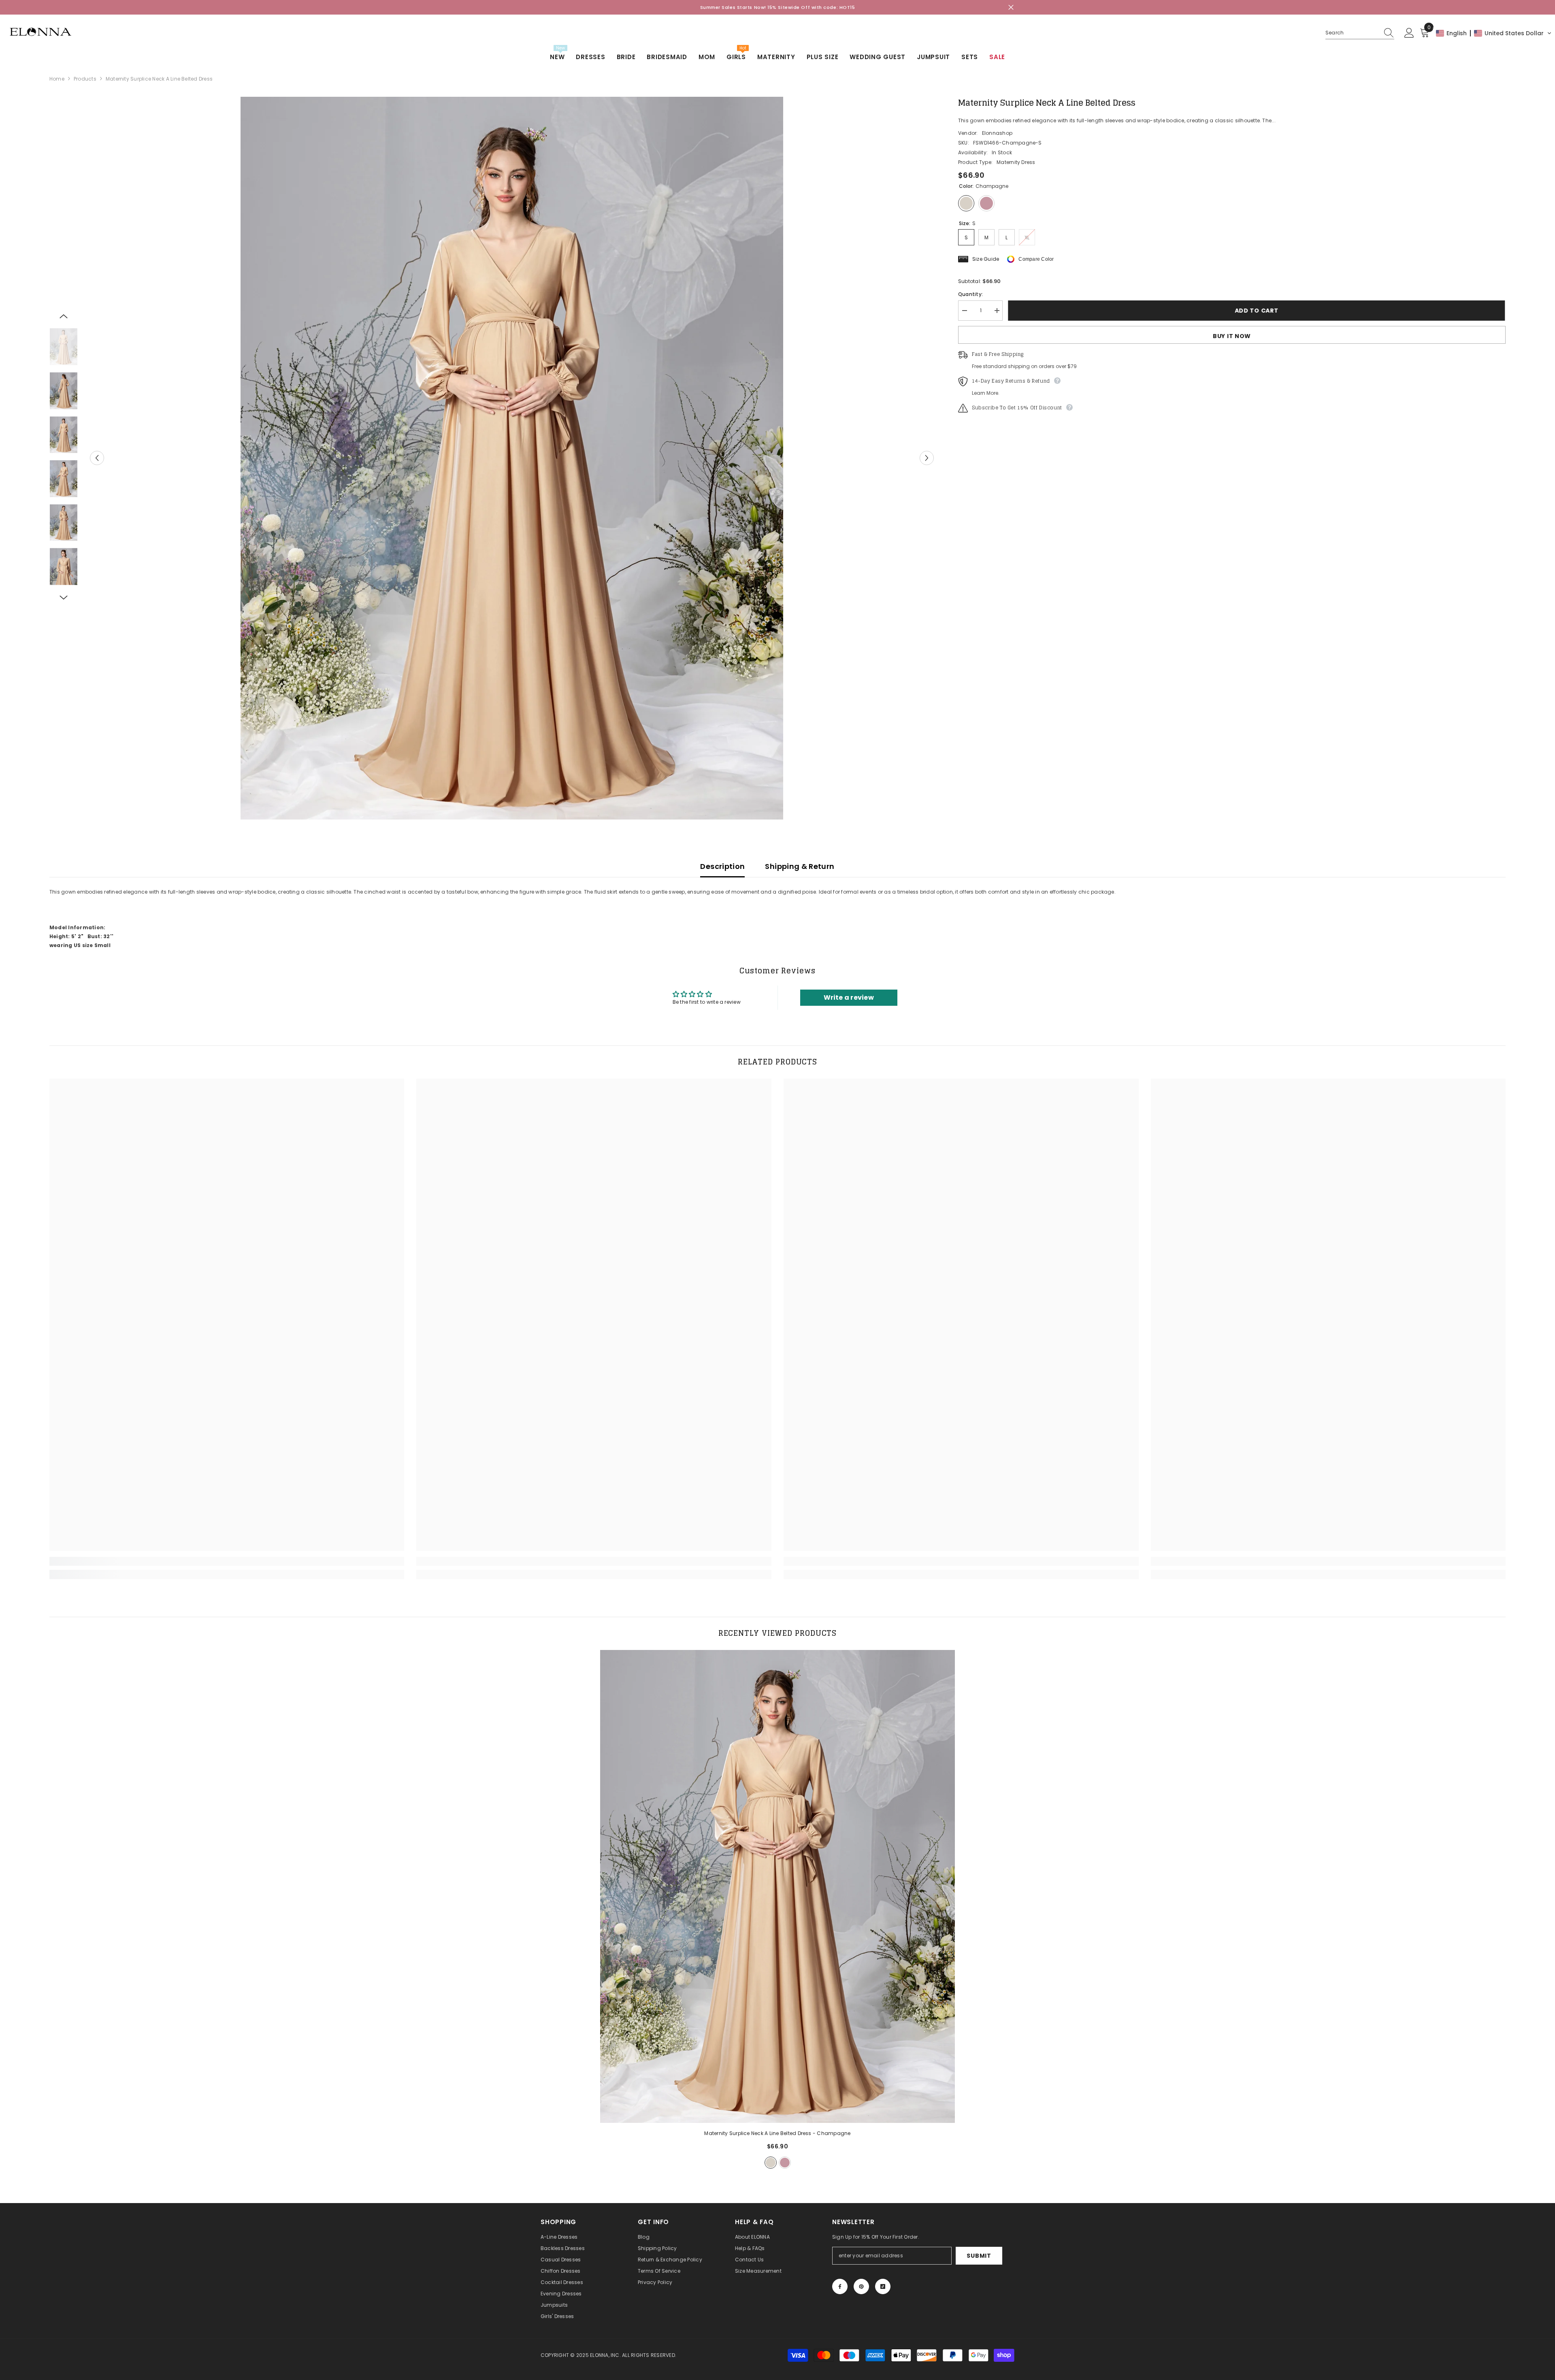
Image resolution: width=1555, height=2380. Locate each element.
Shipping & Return (800, 866)
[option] (512, 458)
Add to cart (1257, 311)
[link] (227, 1561)
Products (85, 79)
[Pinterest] (861, 2286)
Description (722, 866)
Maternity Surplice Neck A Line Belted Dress (777, 2133)
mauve (785, 2163)
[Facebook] (840, 2286)
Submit (979, 2256)
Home (57, 79)
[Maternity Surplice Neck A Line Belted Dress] (778, 1886)
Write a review (849, 997)
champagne (771, 2163)
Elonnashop (997, 133)
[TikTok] (883, 2286)
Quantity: (970, 294)
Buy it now (1232, 336)
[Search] (1360, 33)
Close (1011, 7)
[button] (1494, 33)
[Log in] (1409, 33)
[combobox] (1352, 33)
